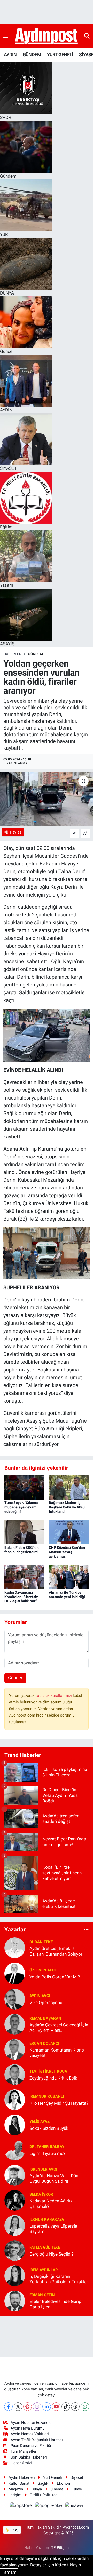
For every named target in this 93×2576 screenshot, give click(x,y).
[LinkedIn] (47, 2407)
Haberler (12, 654)
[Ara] (87, 36)
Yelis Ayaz (40, 2122)
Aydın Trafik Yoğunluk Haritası (37, 2440)
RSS (14, 2530)
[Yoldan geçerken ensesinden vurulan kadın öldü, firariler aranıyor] (47, 799)
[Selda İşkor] (15, 2200)
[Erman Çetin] (15, 2301)
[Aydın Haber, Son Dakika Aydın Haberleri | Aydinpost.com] (46, 36)
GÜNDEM (32, 55)
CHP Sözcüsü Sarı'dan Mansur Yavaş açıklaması (67, 1552)
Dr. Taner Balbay (47, 2147)
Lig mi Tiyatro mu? (47, 2153)
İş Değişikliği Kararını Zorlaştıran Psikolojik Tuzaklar (59, 2279)
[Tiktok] (66, 2407)
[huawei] (74, 2506)
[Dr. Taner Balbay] (15, 2150)
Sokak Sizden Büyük (49, 2128)
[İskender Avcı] (15, 2175)
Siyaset (77, 2477)
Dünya (37, 2489)
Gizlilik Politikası (44, 2495)
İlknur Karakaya (47, 2220)
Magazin (16, 2489)
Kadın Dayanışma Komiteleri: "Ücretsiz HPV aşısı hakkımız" (21, 1597)
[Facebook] (8, 2407)
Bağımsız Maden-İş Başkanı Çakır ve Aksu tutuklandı (67, 1507)
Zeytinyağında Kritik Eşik (53, 2078)
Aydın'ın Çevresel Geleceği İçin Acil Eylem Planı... (59, 2028)
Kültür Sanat (19, 2483)
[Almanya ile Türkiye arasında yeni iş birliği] (69, 1577)
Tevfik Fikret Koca (48, 2071)
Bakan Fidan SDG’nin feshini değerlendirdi (22, 1550)
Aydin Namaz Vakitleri (30, 2434)
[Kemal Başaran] (15, 2024)
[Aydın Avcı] (15, 1999)
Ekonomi (65, 2483)
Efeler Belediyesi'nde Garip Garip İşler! (55, 2304)
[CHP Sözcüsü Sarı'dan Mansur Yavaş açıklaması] (69, 1532)
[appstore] (21, 2506)
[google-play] (49, 2506)
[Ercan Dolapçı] (15, 2049)
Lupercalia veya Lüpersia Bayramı (53, 2229)
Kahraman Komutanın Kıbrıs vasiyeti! (57, 2053)
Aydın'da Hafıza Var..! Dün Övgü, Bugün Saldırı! (54, 2178)
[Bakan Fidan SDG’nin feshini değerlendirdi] (24, 1532)
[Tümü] (86, 1929)
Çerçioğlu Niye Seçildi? (52, 2254)
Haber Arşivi (21, 2463)
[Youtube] (56, 2407)
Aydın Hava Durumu (28, 2428)
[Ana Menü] (6, 36)
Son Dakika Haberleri (29, 2457)
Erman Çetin (42, 2295)
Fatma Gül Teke (45, 2247)
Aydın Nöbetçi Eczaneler (32, 2423)
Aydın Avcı (40, 1996)
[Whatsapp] (85, 2407)
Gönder (15, 1678)
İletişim (15, 2495)
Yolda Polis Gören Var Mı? (55, 1977)
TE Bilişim (60, 2548)
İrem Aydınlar (44, 2270)
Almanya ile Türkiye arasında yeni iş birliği (67, 1595)
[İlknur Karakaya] (15, 2225)
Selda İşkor (41, 2194)
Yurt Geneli (53, 2477)
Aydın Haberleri (22, 2477)
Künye (77, 2489)
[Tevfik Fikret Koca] (15, 2074)
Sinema (57, 2489)
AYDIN (10, 55)
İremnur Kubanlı (47, 2096)
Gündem (35, 654)
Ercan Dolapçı (44, 2043)
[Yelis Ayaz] (15, 2125)
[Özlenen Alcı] (15, 1973)
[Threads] (75, 2407)
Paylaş (16, 832)
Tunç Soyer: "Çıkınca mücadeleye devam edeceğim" (21, 1507)
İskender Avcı (43, 2169)
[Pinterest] (28, 2407)
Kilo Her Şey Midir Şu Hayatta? (59, 2103)
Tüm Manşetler (24, 2451)
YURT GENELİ (60, 55)
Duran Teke (41, 1942)
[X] (18, 2407)
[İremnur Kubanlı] (15, 2099)
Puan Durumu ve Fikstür (31, 2446)
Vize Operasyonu (46, 2003)
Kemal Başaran (45, 2018)
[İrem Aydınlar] (15, 2276)
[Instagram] (37, 2407)
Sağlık (43, 2483)
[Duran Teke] (15, 1948)
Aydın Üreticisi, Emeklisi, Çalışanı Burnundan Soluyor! (56, 1951)
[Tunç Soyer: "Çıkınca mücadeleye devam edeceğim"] (24, 1487)
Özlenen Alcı (42, 1970)
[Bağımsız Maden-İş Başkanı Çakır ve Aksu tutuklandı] (69, 1487)
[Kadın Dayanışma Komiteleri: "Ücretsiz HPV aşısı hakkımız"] (24, 1577)
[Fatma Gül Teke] (15, 2250)
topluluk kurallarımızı (54, 1696)
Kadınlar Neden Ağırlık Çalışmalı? (51, 2204)
